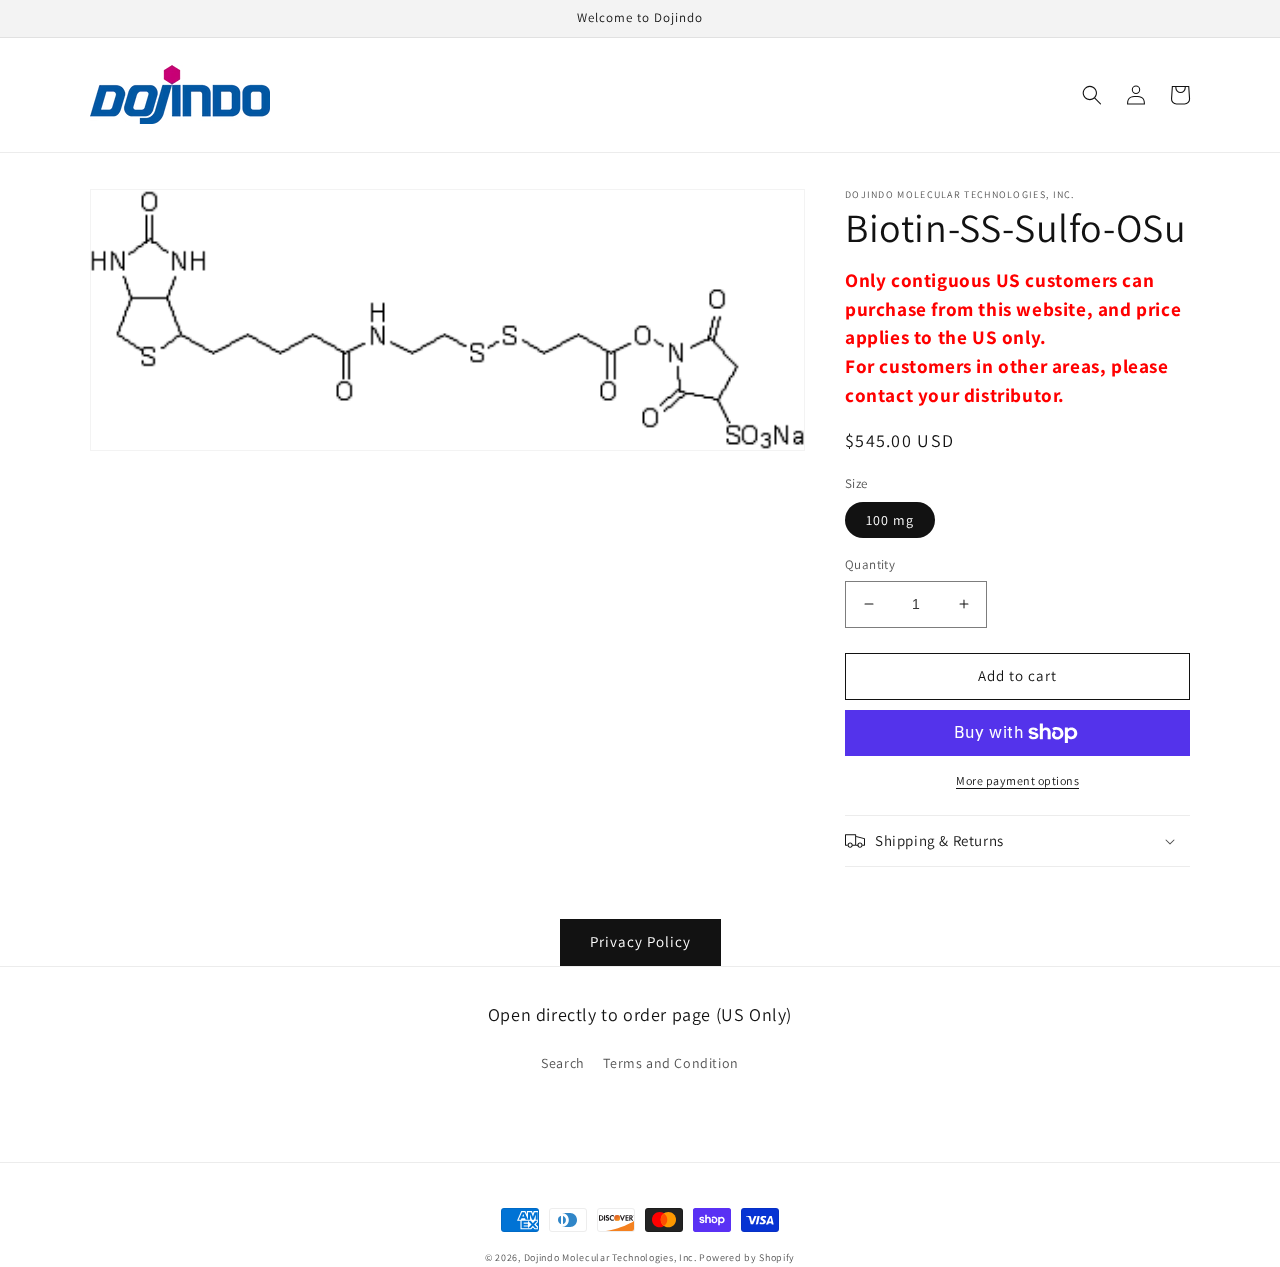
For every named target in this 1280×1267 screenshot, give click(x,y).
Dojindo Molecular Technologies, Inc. (610, 1257)
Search (563, 1063)
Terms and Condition (670, 1063)
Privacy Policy (640, 941)
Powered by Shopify (747, 1257)
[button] (1092, 95)
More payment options (1017, 780)
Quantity (870, 564)
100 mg (890, 520)
